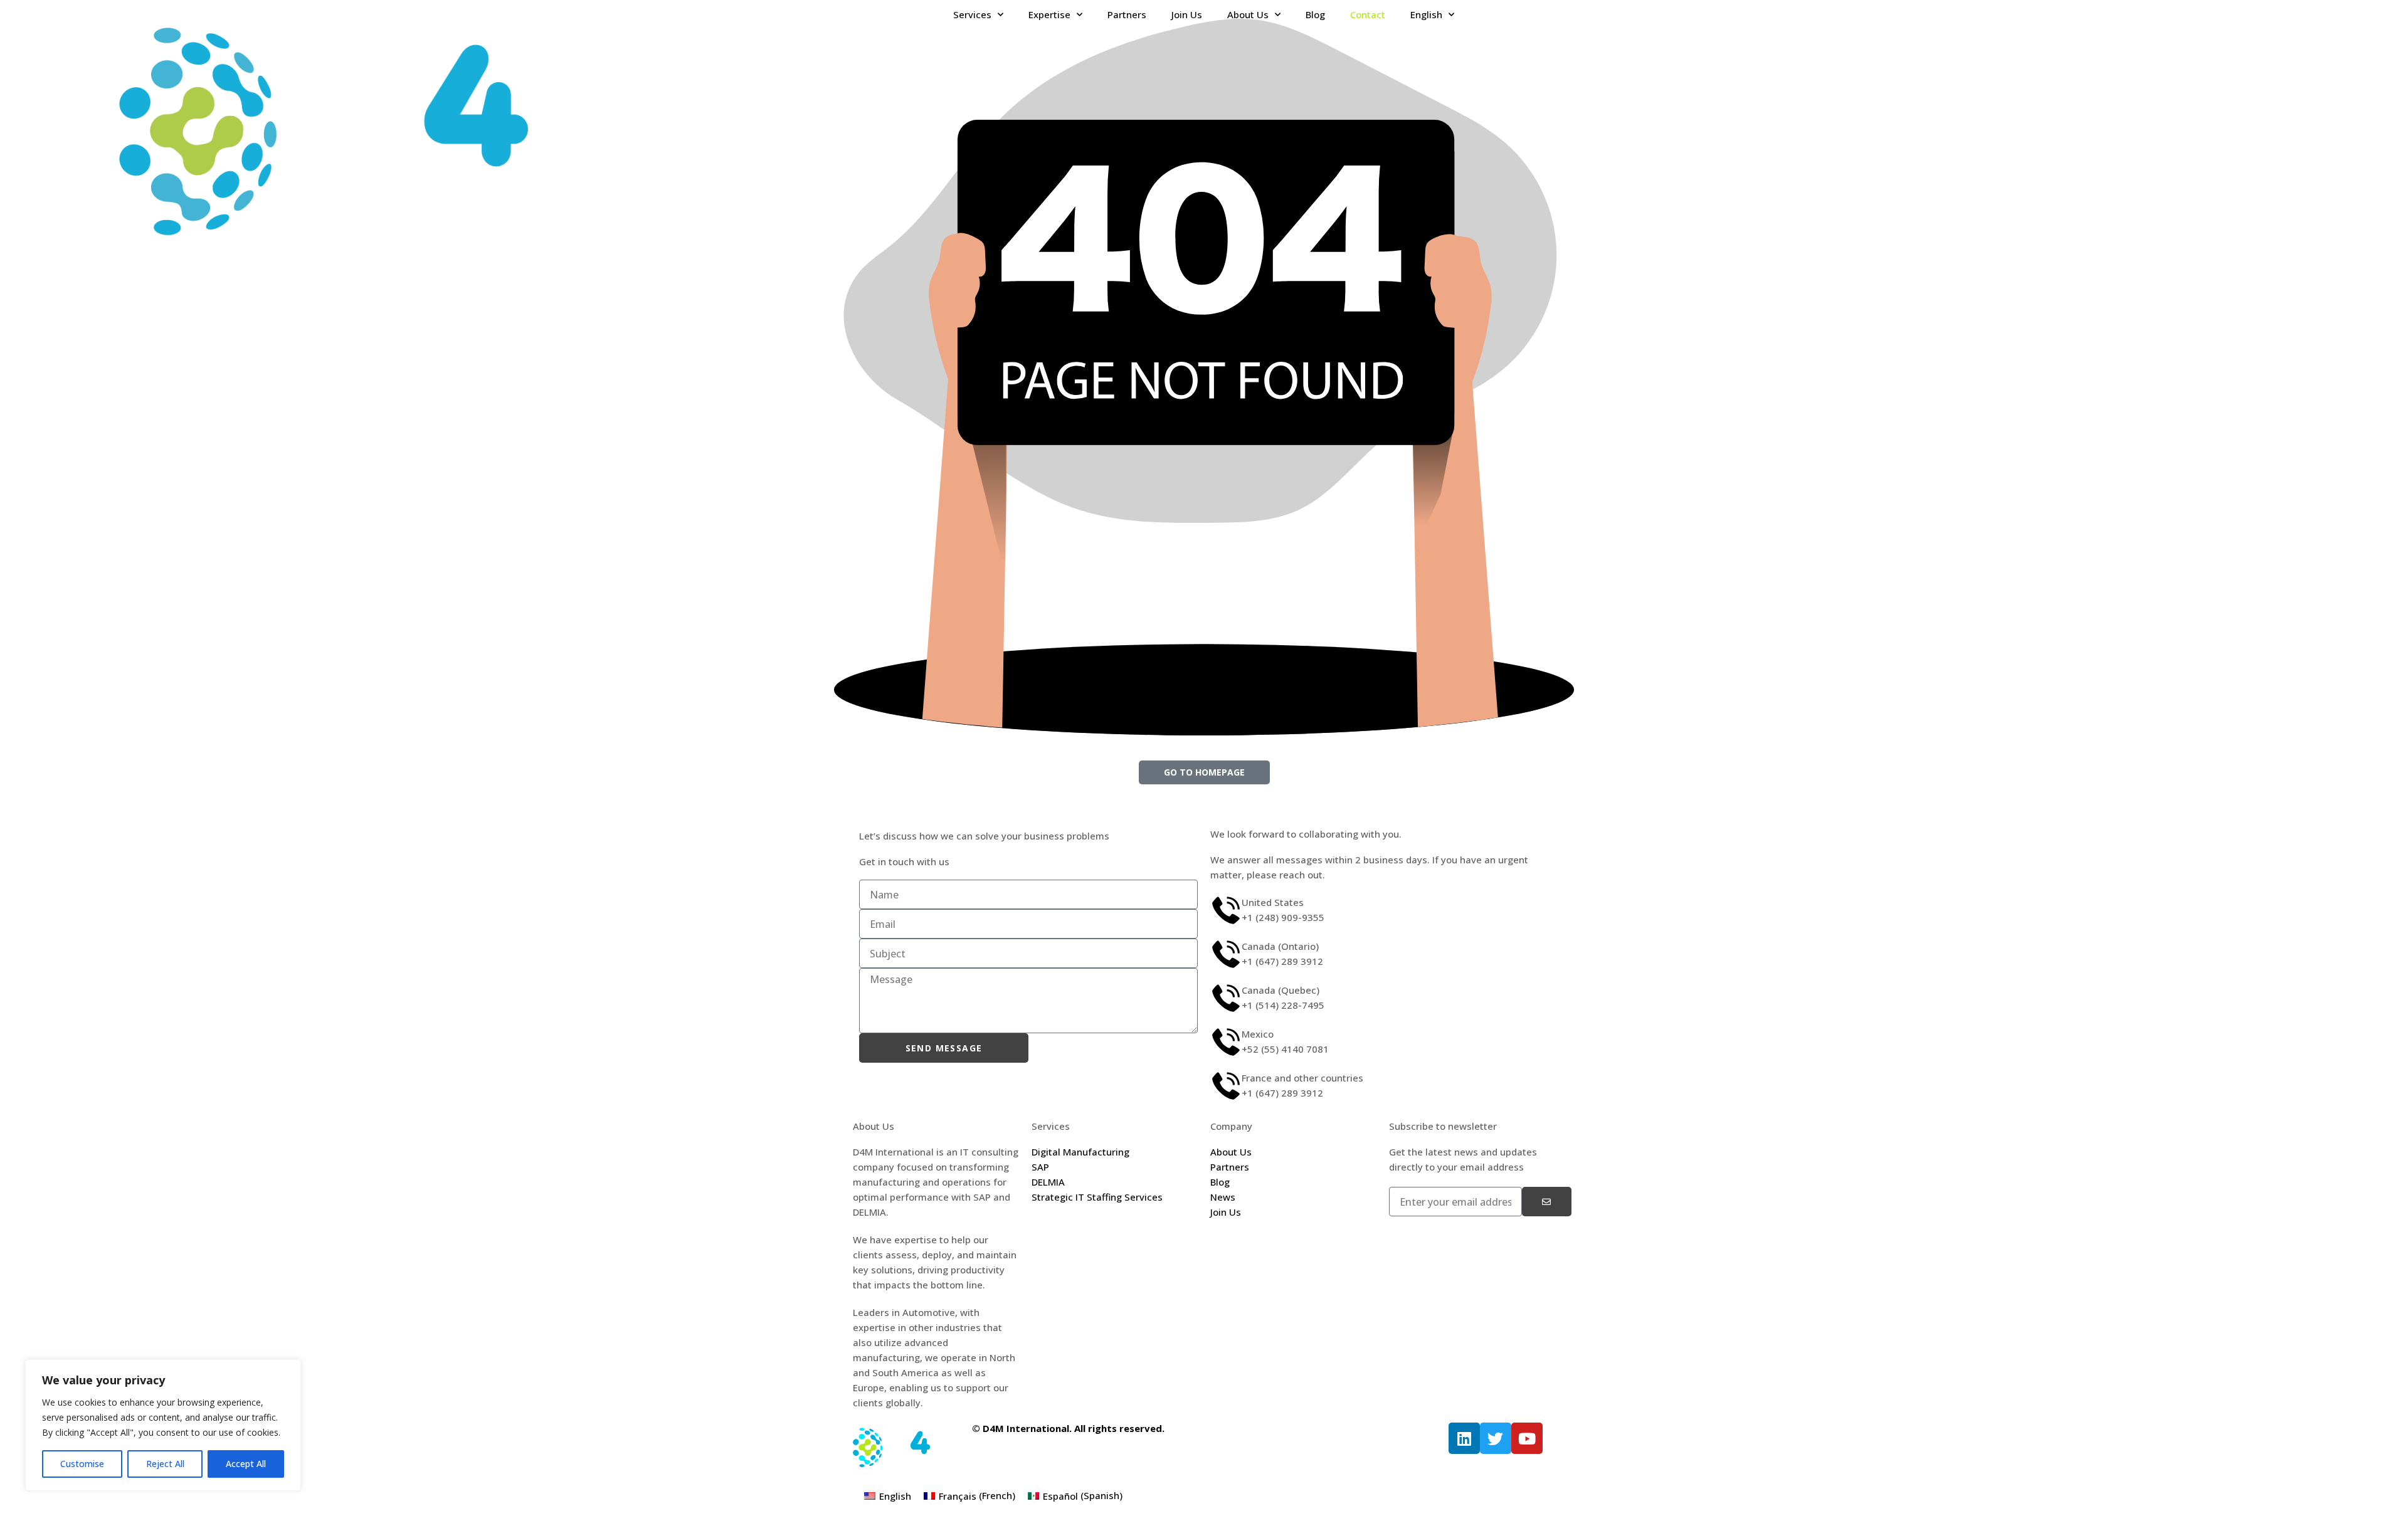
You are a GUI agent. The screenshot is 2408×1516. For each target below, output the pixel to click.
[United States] (1226, 910)
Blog (1315, 14)
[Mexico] (1226, 1042)
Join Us (1187, 14)
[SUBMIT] (1547, 1202)
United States (1273, 902)
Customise (82, 1464)
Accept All (246, 1464)
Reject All (165, 1464)
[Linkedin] (1464, 1438)
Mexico (1258, 1034)
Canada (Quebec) (1281, 990)
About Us (1248, 14)
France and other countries (1302, 1078)
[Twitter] (1496, 1438)
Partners (1127, 14)
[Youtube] (1527, 1438)
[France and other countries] (1226, 1086)
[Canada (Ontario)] (1226, 954)
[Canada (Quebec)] (1226, 998)
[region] (163, 1425)
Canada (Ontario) (1280, 946)
